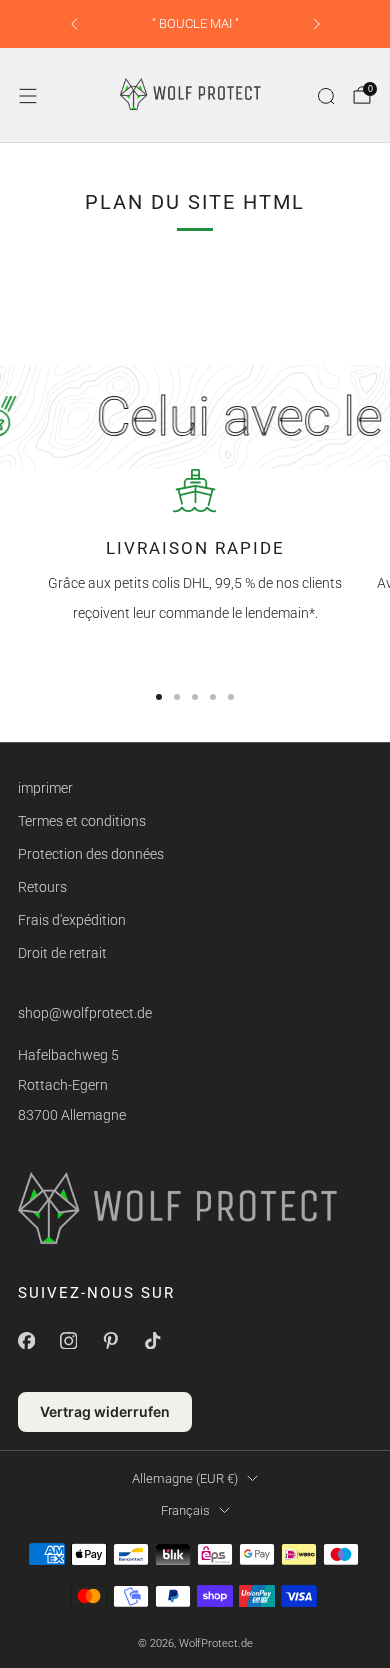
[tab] (159, 697)
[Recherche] (326, 96)
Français (185, 1510)
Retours (42, 887)
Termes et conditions (82, 821)
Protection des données (91, 854)
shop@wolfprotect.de (85, 1013)
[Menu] (28, 96)
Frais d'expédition (72, 920)
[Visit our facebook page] (26, 1341)
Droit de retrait (62, 953)
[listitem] (195, 24)
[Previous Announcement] (74, 24)
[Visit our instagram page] (68, 1341)
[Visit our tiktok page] (152, 1341)
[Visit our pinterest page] (110, 1341)
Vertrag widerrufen (105, 1411)
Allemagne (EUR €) (185, 1478)
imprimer (45, 788)
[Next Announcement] (317, 24)
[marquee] (195, 417)
